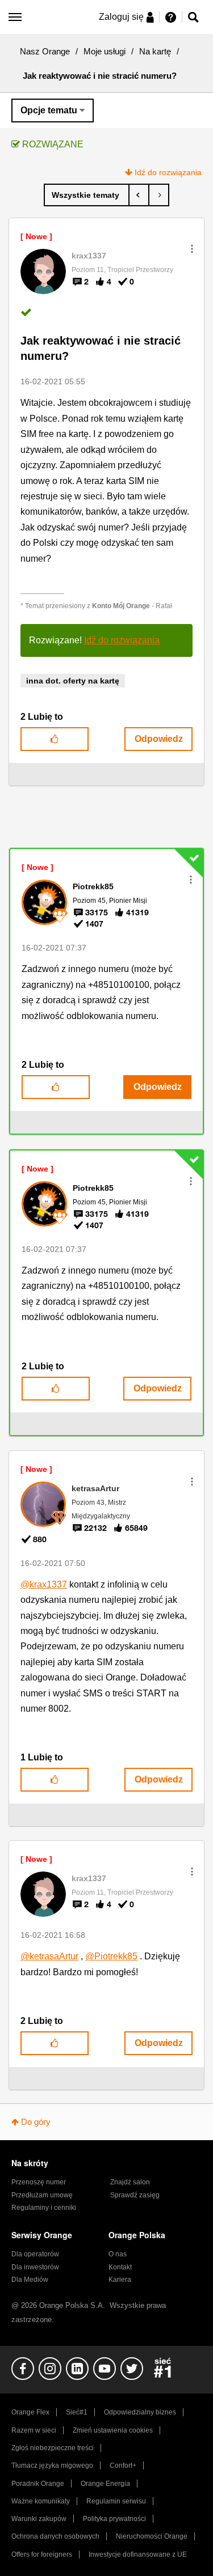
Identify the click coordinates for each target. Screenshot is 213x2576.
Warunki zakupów (39, 2519)
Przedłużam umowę (42, 2195)
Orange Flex (30, 2412)
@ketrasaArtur (49, 1956)
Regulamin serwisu (116, 2501)
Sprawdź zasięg (135, 2195)
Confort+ (123, 2465)
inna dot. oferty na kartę (73, 681)
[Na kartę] (87, 195)
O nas (118, 2254)
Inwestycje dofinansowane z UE (138, 2554)
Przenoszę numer (39, 2182)
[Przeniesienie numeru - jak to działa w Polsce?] (139, 195)
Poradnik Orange (38, 2484)
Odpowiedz (159, 739)
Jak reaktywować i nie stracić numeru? (101, 348)
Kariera (120, 2280)
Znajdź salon (130, 2182)
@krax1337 (44, 1584)
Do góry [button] (36, 2122)
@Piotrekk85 (111, 1956)
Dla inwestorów (35, 2267)
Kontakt (120, 2267)
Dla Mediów (30, 2280)
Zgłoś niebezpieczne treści (53, 2448)
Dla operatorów (35, 2254)
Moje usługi (105, 51)
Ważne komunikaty (41, 2501)
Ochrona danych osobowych (55, 2536)
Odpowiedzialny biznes (140, 2412)
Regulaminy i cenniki (44, 2208)
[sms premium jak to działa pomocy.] (159, 195)
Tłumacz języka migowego (52, 2465)
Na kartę (155, 51)
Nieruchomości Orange (152, 2536)
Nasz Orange (45, 51)
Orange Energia (105, 2484)
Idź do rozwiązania (168, 172)
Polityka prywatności (114, 2519)
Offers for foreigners (42, 2554)
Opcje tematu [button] (49, 110)
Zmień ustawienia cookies (113, 2430)
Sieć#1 (77, 2412)
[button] (192, 249)
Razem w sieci (34, 2430)
